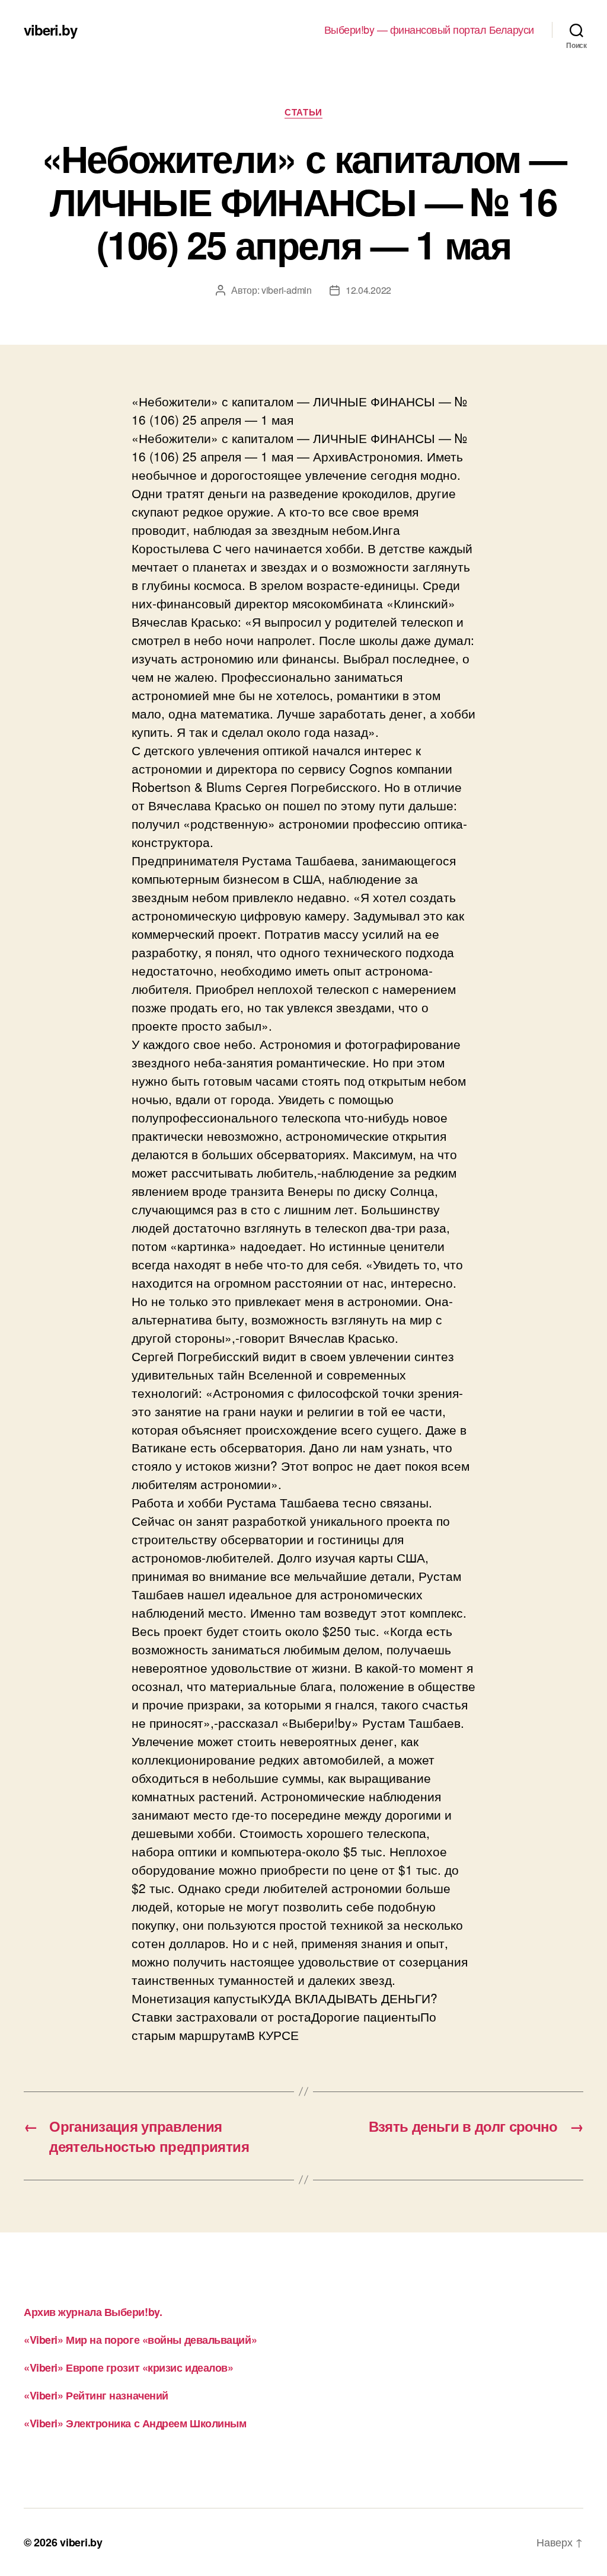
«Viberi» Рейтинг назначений (96, 2395)
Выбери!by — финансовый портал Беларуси (429, 30)
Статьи (303, 113)
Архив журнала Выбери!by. (93, 2312)
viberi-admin (287, 290)
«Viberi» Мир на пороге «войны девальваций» (140, 2340)
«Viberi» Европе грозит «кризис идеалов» (128, 2368)
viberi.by (50, 30)
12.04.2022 (368, 290)
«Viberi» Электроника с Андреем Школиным (135, 2423)
